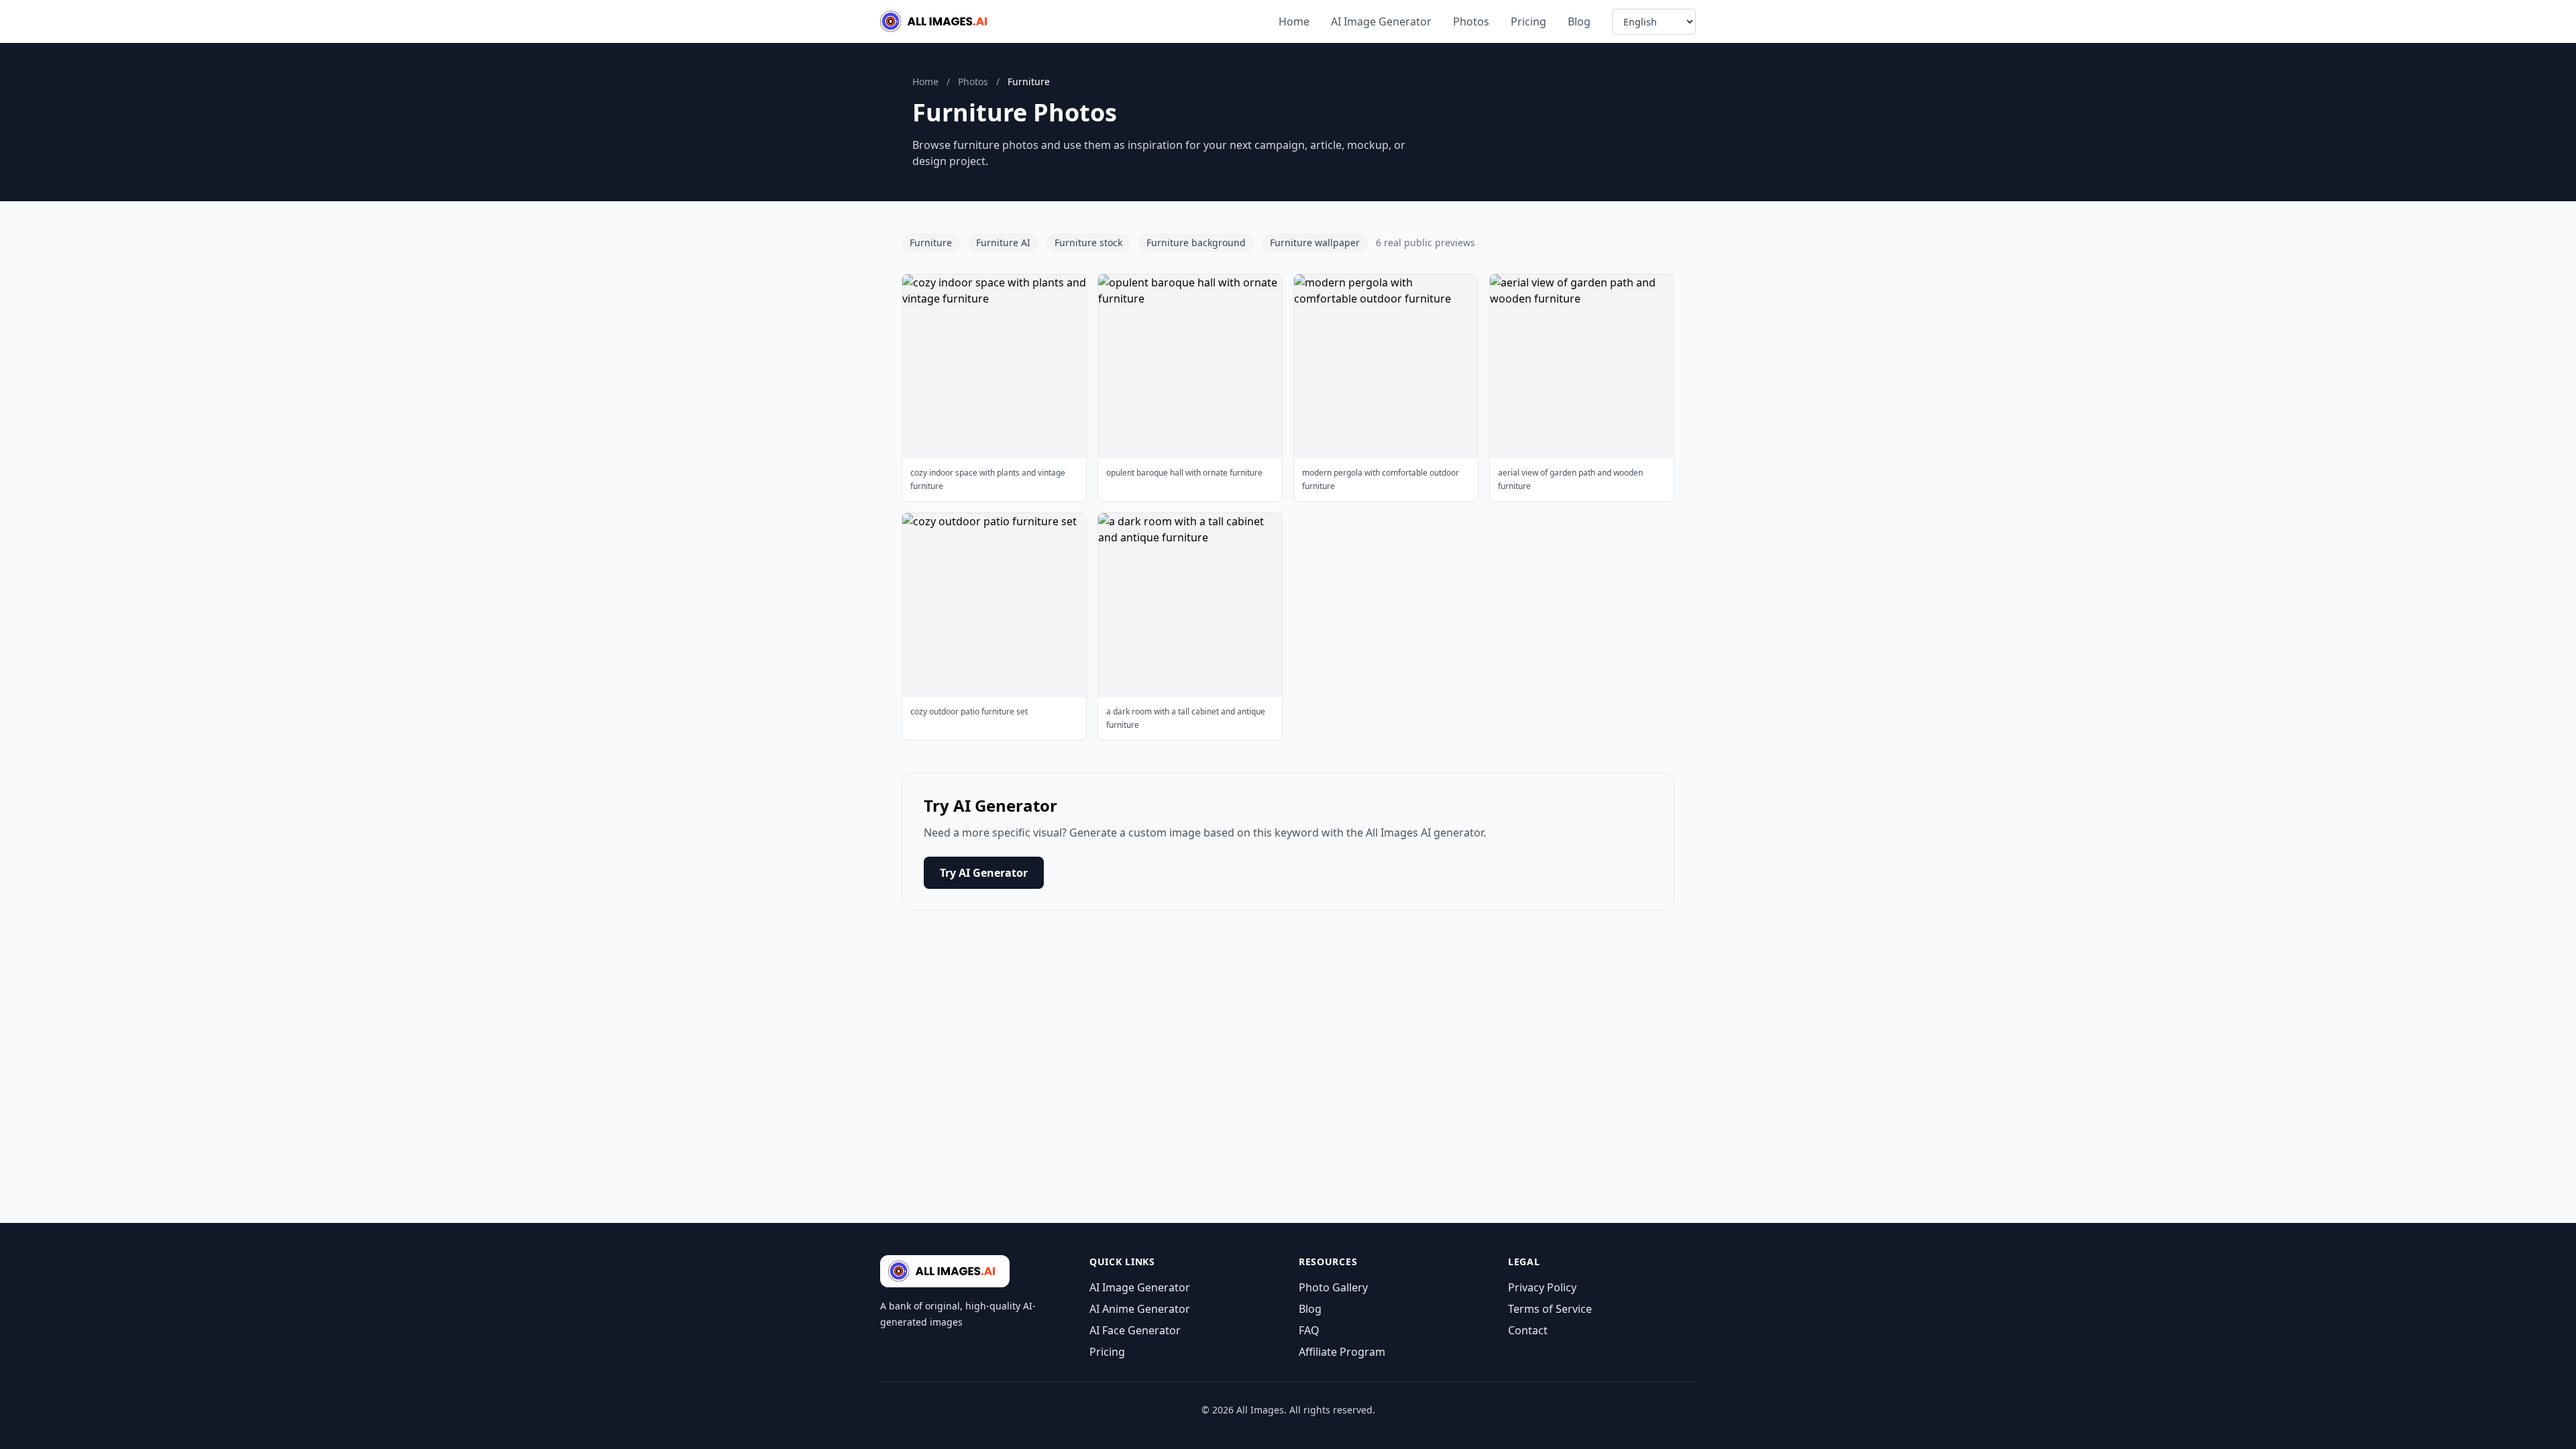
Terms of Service (1550, 1309)
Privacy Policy (1542, 1287)
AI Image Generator (1381, 21)
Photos (1471, 21)
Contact (1528, 1330)
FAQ (1309, 1330)
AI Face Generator (1135, 1330)
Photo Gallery (1333, 1287)
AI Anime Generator (1140, 1309)
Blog (1579, 21)
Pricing (1528, 21)
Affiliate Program (1342, 1352)
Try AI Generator (984, 873)
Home (1294, 21)
